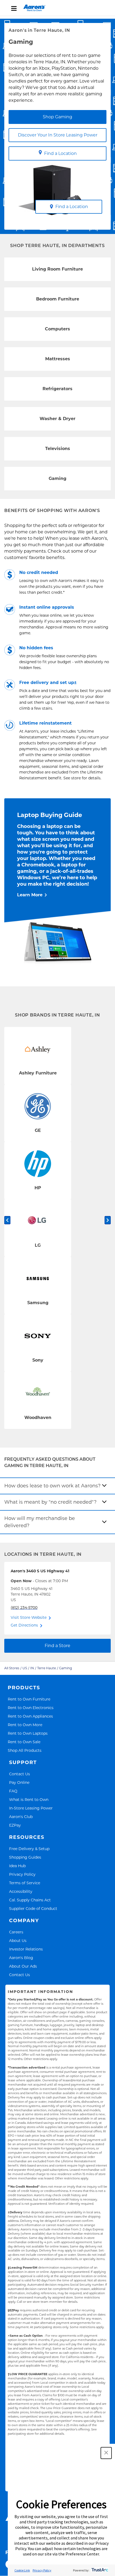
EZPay (15, 1825)
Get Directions (24, 1625)
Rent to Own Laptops (28, 1733)
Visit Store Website (29, 1617)
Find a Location (60, 153)
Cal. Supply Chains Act (30, 1900)
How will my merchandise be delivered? (40, 1522)
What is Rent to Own (29, 1799)
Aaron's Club (21, 1817)
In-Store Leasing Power (31, 1808)
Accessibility (21, 1891)
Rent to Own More (25, 1725)
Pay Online (19, 1782)
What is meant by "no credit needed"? (50, 1502)
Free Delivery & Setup (29, 1849)
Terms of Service (25, 1883)
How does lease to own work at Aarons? (52, 1486)
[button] (106, 2453)
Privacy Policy (22, 1874)
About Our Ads (23, 1966)
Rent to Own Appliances (30, 1716)
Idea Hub (17, 1866)
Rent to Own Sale (24, 1742)
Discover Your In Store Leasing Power (58, 135)
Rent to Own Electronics (31, 1708)
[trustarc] (99, 2570)
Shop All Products (25, 1750)
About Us (18, 1940)
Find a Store (57, 1646)
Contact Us (20, 1774)
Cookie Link (22, 2570)
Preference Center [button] (82, 2554)
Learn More (30, 895)
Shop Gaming (57, 117)
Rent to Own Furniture (29, 1699)
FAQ (13, 1791)
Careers (16, 1932)
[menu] (57, 8)
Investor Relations (26, 1949)
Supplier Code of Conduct (33, 1908)
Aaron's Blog (21, 1958)
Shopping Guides (25, 1857)
